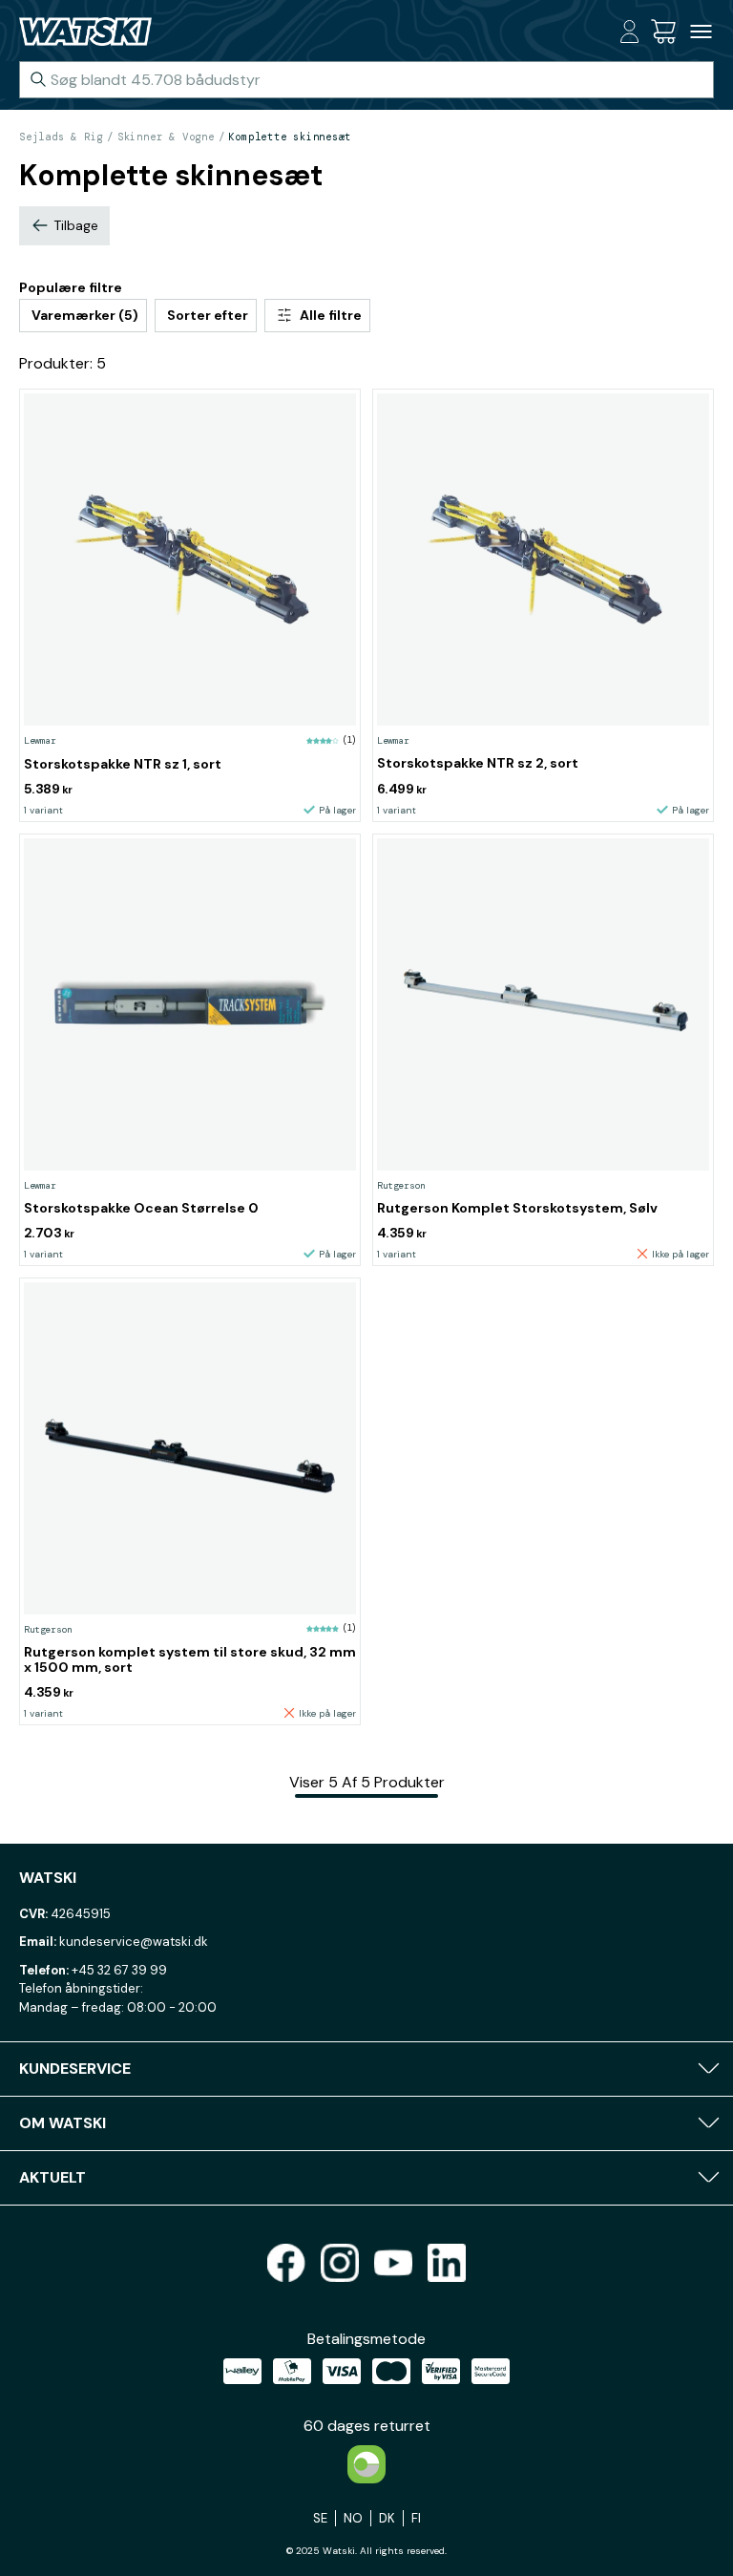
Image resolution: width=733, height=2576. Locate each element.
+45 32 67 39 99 (119, 1970)
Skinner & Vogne (166, 137)
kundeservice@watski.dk (134, 1942)
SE (320, 2518)
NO (353, 2518)
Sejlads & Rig (61, 137)
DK (387, 2518)
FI (416, 2518)
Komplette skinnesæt (290, 137)
